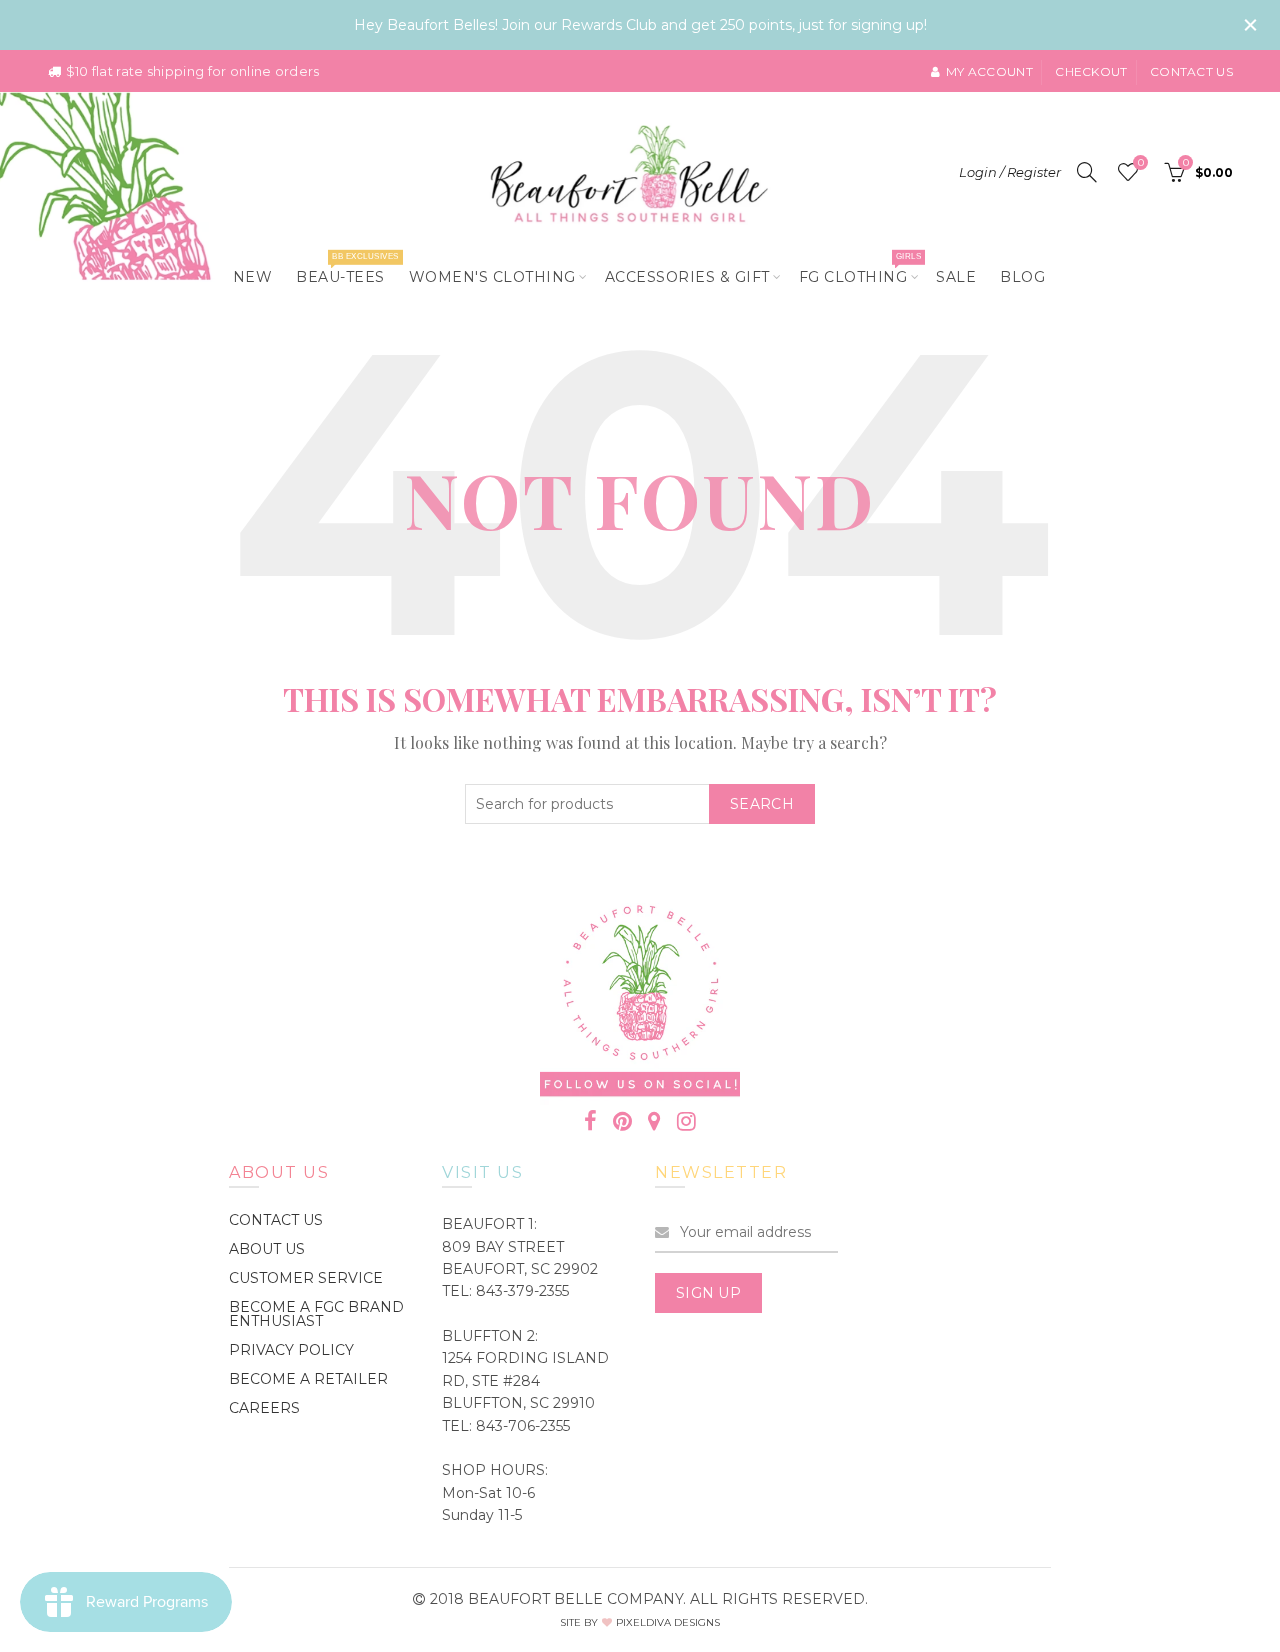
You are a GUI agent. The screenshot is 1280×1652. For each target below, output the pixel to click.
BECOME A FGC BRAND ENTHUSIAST (316, 1314)
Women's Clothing (492, 277)
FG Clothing (860, 269)
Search (762, 804)
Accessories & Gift (687, 277)
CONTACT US (276, 1220)
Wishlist (1140, 163)
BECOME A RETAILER (308, 1379)
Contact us (1191, 71)
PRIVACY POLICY (291, 1350)
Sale (956, 277)
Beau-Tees (347, 269)
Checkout (1091, 71)
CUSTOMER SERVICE (306, 1278)
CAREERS (264, 1408)
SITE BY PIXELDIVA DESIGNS (640, 1622)
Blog (1022, 277)
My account (989, 71)
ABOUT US (267, 1249)
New (253, 277)
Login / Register (1010, 172)
